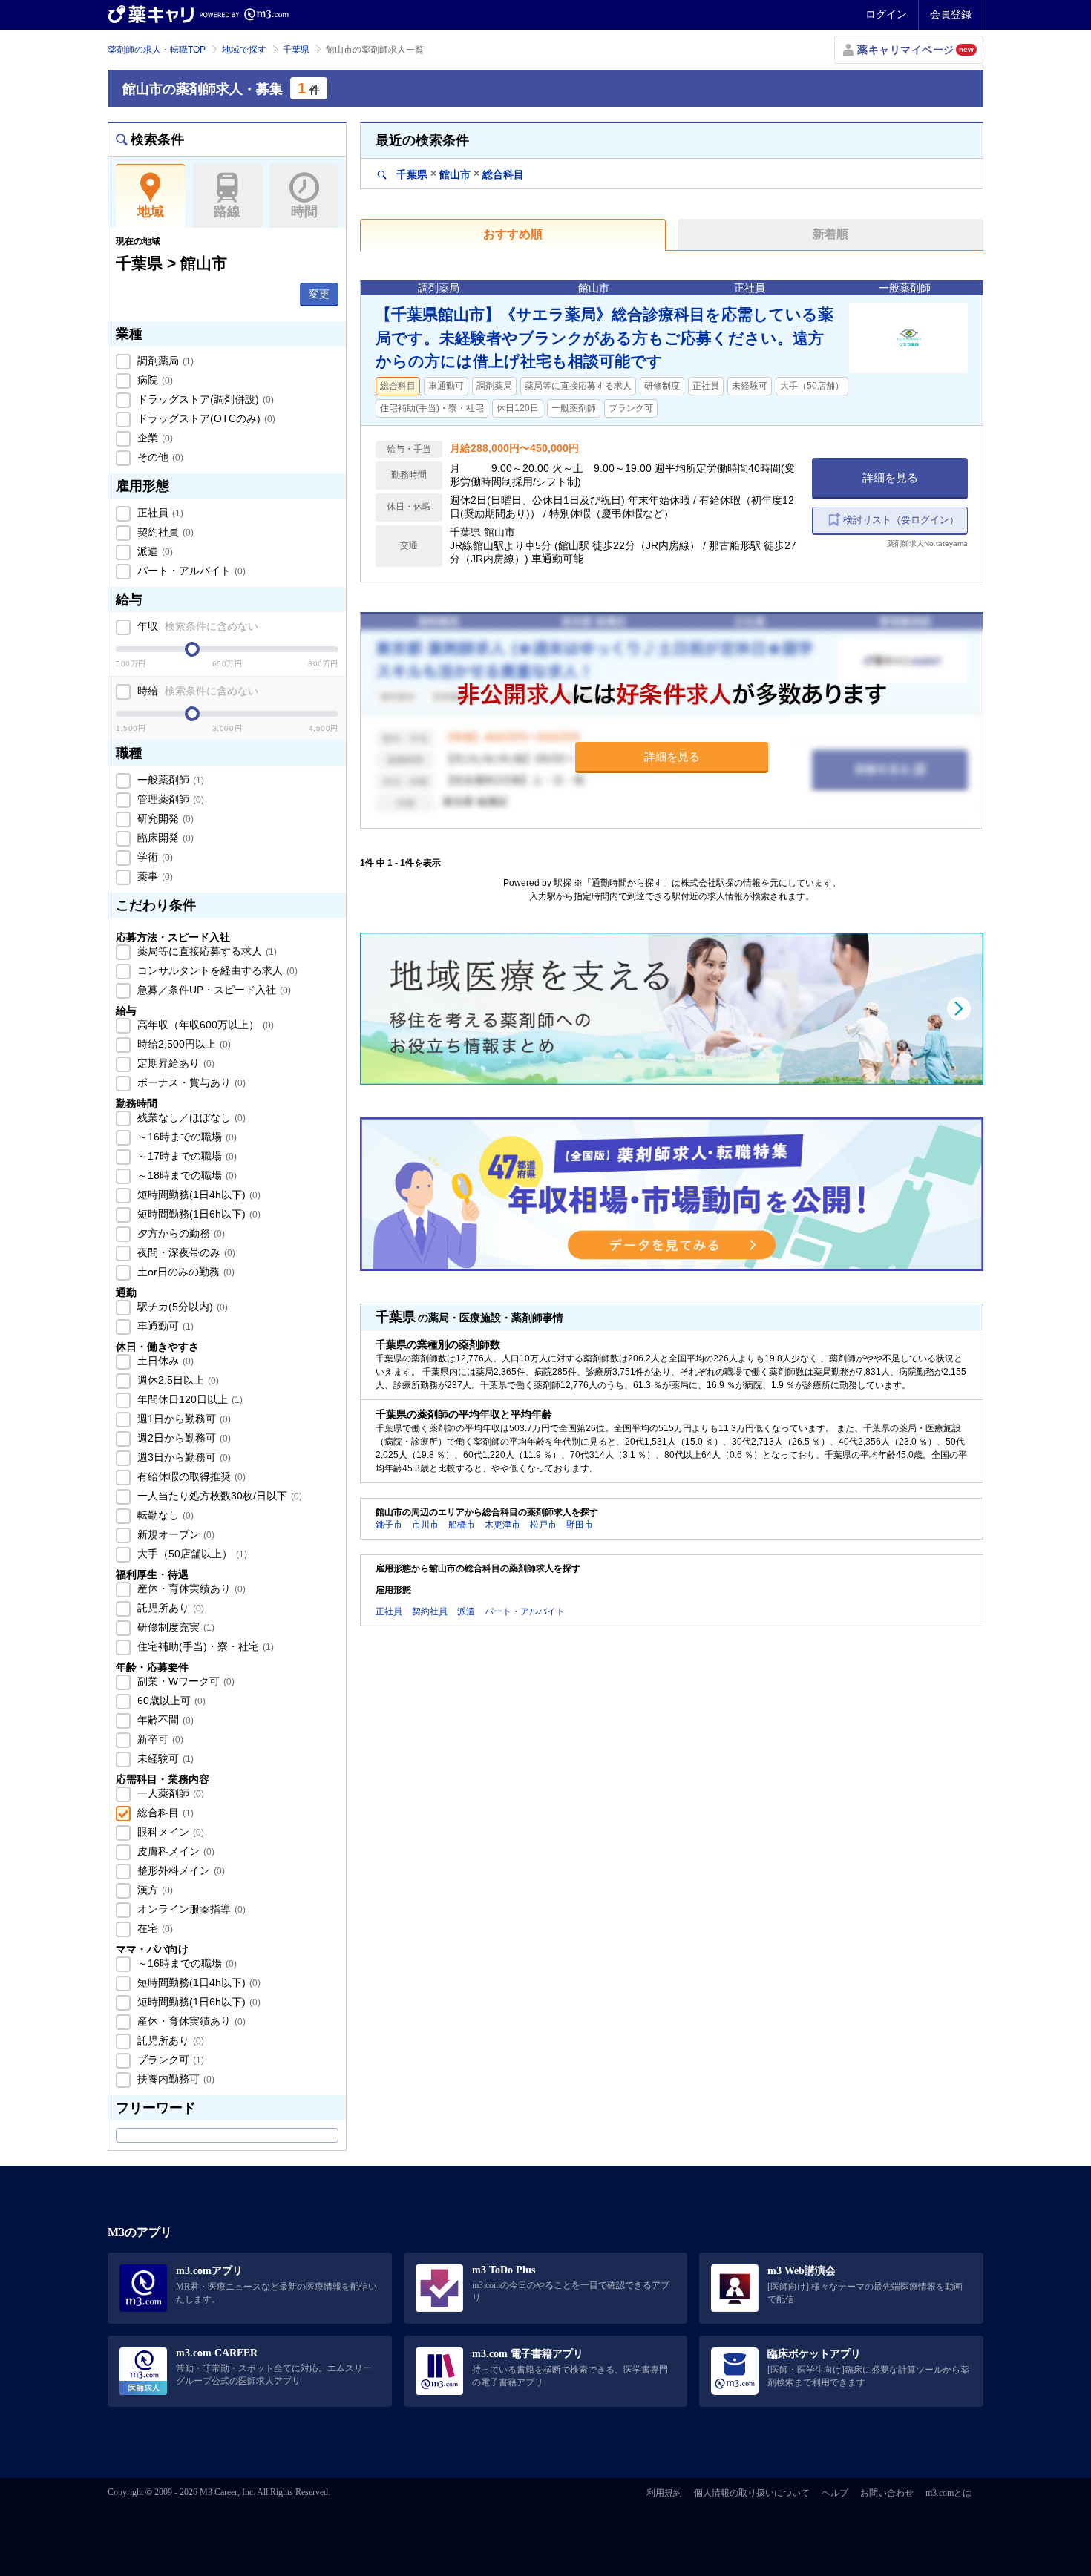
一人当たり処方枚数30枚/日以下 (218, 1496)
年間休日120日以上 (189, 1399)
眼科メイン (169, 1832)
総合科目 (164, 1813)
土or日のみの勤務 (184, 1272)
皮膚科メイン (174, 1851)
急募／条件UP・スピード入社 (213, 990)
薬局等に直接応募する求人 (206, 951)
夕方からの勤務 (180, 1233)
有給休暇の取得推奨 (190, 1476)
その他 (159, 457)
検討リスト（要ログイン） (901, 520)
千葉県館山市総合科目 (459, 174)
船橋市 (462, 1525)
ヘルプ (835, 2493)
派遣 (154, 551)
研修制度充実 (174, 1627)
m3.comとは (949, 2493)
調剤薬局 (164, 361)
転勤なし (164, 1515)
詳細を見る (890, 477)
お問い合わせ (887, 2493)
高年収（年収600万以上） (204, 1025)
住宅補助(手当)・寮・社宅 (204, 1646)
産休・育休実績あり (190, 1588)
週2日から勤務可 (183, 1438)
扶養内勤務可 (174, 2079)
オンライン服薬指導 (190, 1909)
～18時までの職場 (186, 1175)
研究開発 (164, 818)
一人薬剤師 (169, 1793)
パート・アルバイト (190, 571)
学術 (154, 857)
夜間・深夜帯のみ (185, 1252)
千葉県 (296, 50)
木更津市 (502, 1525)
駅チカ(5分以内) (181, 1307)
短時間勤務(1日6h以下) (197, 1214)
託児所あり (169, 1608)
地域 (151, 211)
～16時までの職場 (186, 1137)
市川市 (425, 1525)
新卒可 (159, 1739)
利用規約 (664, 2493)
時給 (196, 691)
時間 (304, 211)
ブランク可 (169, 2060)
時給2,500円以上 (183, 1044)
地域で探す (244, 50)
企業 (154, 438)
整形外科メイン (180, 1870)
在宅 (154, 1928)
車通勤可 (164, 1326)
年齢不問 (164, 1720)
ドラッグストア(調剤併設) (204, 399)
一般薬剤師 (169, 780)
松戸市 (543, 1525)
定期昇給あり (174, 1063)
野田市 (580, 1525)
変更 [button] (319, 294)
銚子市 (389, 1525)
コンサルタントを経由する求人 (216, 970)
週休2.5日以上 (177, 1380)
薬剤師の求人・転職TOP (157, 50)
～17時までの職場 (186, 1156)
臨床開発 (164, 838)
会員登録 (951, 14)
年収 (196, 626)
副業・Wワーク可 (184, 1681)
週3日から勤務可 (183, 1457)
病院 (154, 380)
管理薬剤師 (169, 799)
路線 (227, 211)
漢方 (154, 1890)
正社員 (159, 513)
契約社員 (164, 532)
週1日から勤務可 (183, 1419)
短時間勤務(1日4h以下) (197, 1195)
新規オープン (174, 1534)
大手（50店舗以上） (191, 1554)
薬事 (154, 876)
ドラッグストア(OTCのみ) (205, 418)
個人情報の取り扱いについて (752, 2493)
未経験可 (164, 1758)
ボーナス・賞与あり (190, 1082)
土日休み (164, 1361)
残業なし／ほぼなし (190, 1117)
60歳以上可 (170, 1701)
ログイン (886, 14)
